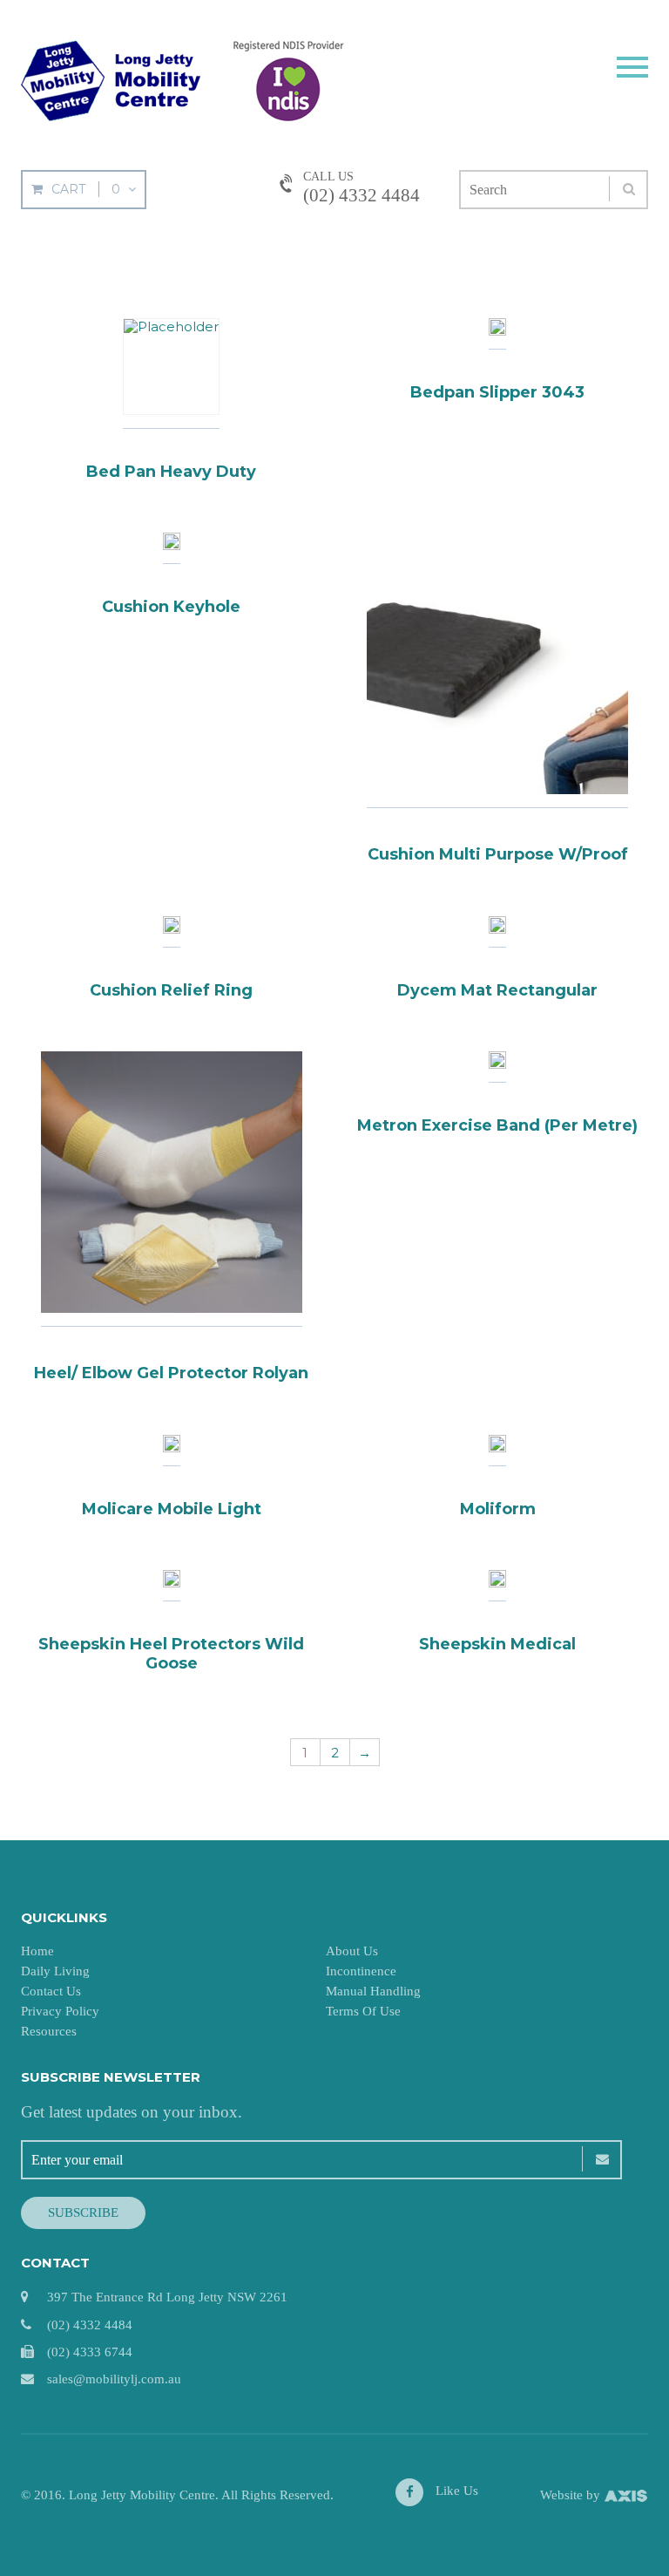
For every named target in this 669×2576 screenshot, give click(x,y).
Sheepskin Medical (497, 1644)
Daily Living (55, 1971)
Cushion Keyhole (171, 607)
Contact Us (51, 1991)
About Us (352, 1951)
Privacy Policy (60, 2011)
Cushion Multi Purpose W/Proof (498, 854)
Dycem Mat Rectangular (497, 990)
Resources (49, 2031)
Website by (572, 2495)
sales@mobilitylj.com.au (114, 2379)
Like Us (455, 2491)
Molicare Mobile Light (172, 1509)
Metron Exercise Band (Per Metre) (497, 1125)
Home (37, 1951)
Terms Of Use (363, 2011)
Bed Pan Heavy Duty (171, 472)
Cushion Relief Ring (171, 990)
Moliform (498, 1509)
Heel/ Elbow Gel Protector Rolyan (171, 1373)
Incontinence (361, 1971)
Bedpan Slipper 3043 (497, 392)
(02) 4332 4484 (362, 195)
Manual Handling (373, 1991)
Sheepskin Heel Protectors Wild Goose (171, 1654)
